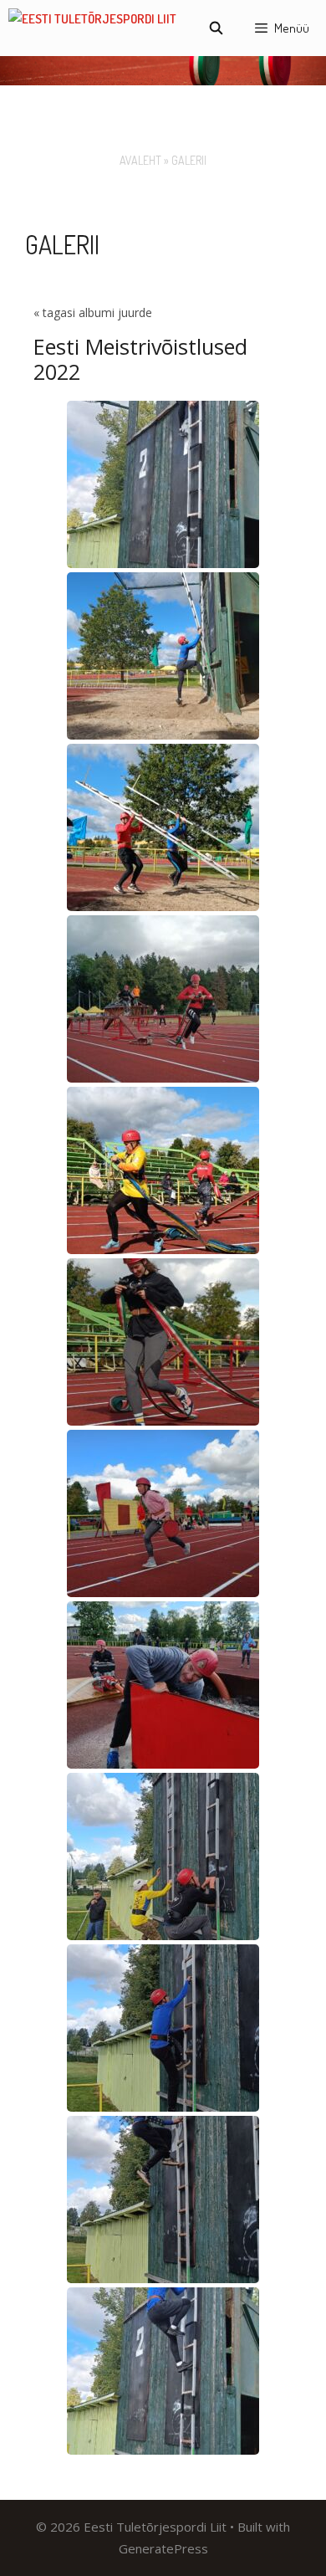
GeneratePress (163, 2548)
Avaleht (140, 160)
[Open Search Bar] (215, 28)
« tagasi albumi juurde (93, 312)
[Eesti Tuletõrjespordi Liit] (92, 28)
